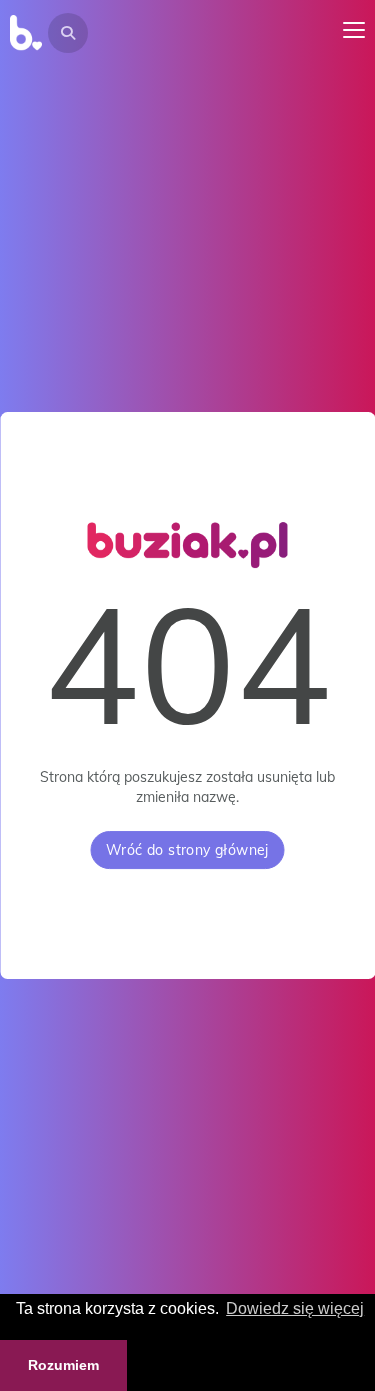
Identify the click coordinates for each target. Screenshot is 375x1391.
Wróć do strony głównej (187, 850)
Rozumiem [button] (63, 1365)
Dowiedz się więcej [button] (295, 1308)
